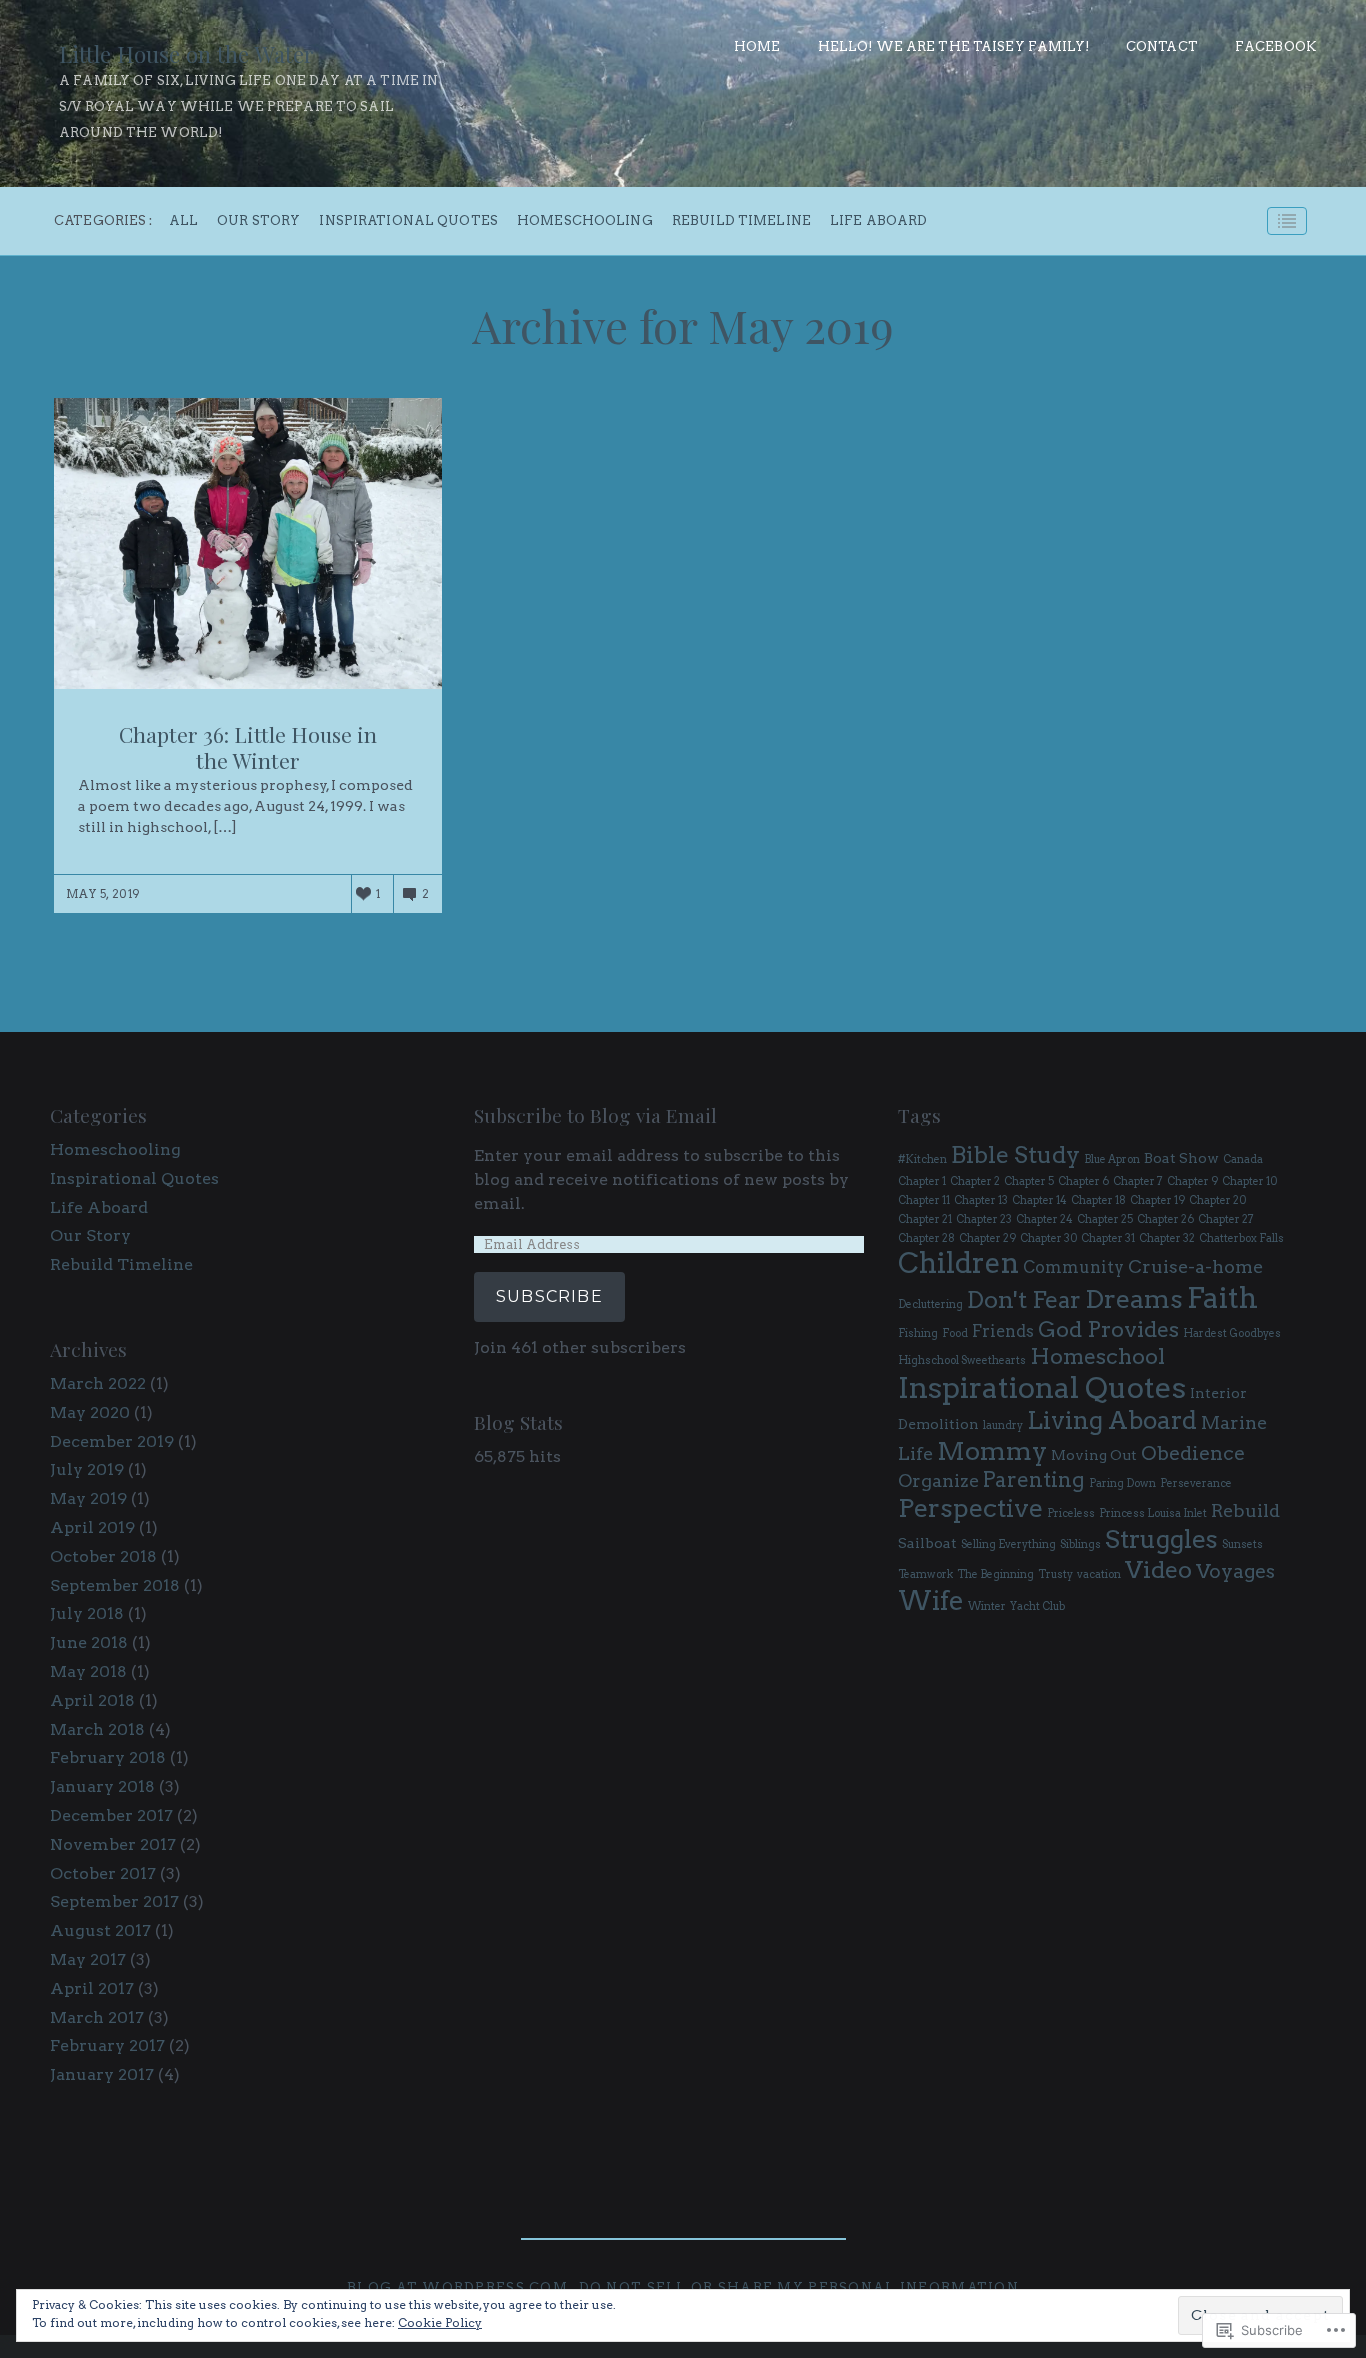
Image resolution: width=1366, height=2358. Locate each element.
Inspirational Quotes (408, 221)
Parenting (1034, 1479)
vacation (1099, 1574)
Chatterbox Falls (1241, 1238)
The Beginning (995, 1574)
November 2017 (113, 1844)
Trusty (1055, 1574)
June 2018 (89, 1642)
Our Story (258, 221)
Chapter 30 (1048, 1238)
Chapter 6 (1083, 1181)
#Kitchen (922, 1159)
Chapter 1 (922, 1181)
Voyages (1235, 1571)
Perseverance (1196, 1483)
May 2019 (88, 1498)
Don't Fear (1024, 1299)
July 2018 (87, 1613)
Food (955, 1333)
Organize (938, 1480)
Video (1158, 1569)
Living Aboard (1112, 1420)
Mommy (992, 1451)
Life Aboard (878, 221)
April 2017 (92, 1988)
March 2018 (97, 1729)
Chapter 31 (1108, 1238)
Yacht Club (1037, 1606)
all (183, 221)
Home (757, 46)
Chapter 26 (1165, 1219)
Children (958, 1263)
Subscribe (549, 1296)
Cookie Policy (440, 2322)
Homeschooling (585, 221)
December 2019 (112, 1441)
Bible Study (1015, 1154)
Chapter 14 (1039, 1200)
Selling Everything (1008, 1544)
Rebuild (1245, 1510)
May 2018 (88, 1671)
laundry (1003, 1425)
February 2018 (108, 1757)
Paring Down (1122, 1483)
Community (1073, 1267)
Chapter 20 (1217, 1200)
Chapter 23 (984, 1219)
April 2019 (92, 1527)
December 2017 (111, 1815)
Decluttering (930, 1304)
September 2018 (115, 1585)
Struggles (1161, 1539)
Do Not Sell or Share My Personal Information (799, 2287)
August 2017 (100, 1930)
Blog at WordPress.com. (459, 2287)
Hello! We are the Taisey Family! (953, 46)
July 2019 (87, 1469)
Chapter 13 (981, 1200)
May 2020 (90, 1412)
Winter (987, 1606)
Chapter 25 (1105, 1219)
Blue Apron (1112, 1159)
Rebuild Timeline (741, 221)
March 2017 (97, 2017)
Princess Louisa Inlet (1153, 1513)
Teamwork (925, 1574)
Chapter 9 (1192, 1181)
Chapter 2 (975, 1181)
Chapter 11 (924, 1200)
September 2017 (114, 1901)
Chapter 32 (1167, 1238)
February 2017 (107, 2045)
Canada (1243, 1159)
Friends (1003, 1331)
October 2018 (103, 1556)
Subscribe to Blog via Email (595, 1115)
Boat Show (1181, 1158)
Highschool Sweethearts (962, 1360)
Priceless (1071, 1513)
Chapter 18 (1098, 1200)
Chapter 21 (925, 1219)
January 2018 (102, 1786)
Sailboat (927, 1543)
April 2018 (92, 1700)
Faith (1222, 1298)
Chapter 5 (1029, 1181)
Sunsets (1242, 1544)
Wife (931, 1600)
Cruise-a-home (1195, 1266)
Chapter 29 (987, 1238)
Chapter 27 (1226, 1219)
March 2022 (98, 1383)
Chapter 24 (1044, 1219)
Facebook (1275, 46)
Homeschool (1097, 1356)
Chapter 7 (1138, 1181)
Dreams (1134, 1299)
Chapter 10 (1249, 1181)
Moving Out (1094, 1455)
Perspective (970, 1508)
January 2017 (102, 2074)
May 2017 (88, 1959)
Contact (1162, 46)
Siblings (1080, 1544)
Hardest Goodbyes (1232, 1333)
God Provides (1108, 1329)
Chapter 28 (926, 1238)
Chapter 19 (1157, 1200)
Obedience (1193, 1453)
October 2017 (103, 1873)
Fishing (918, 1333)
